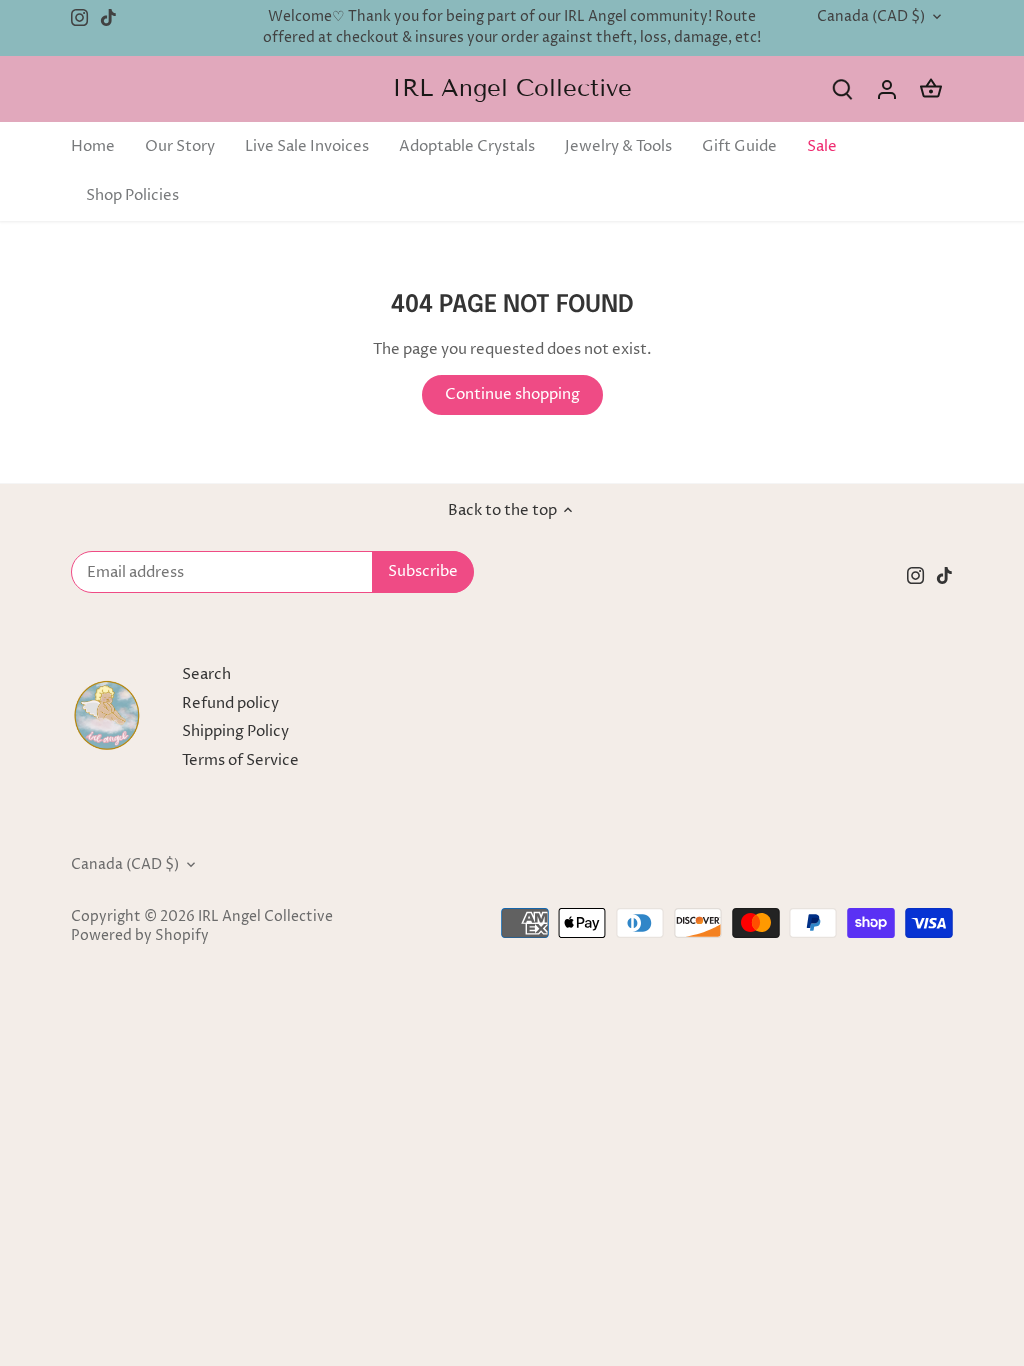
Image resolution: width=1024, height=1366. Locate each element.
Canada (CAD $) (871, 17)
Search (206, 674)
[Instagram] (79, 17)
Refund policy (230, 703)
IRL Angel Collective (512, 88)
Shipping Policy (235, 731)
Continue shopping (512, 394)
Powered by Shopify (140, 936)
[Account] (887, 89)
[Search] (843, 89)
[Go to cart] (931, 89)
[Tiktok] (108, 17)
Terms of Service (240, 760)
